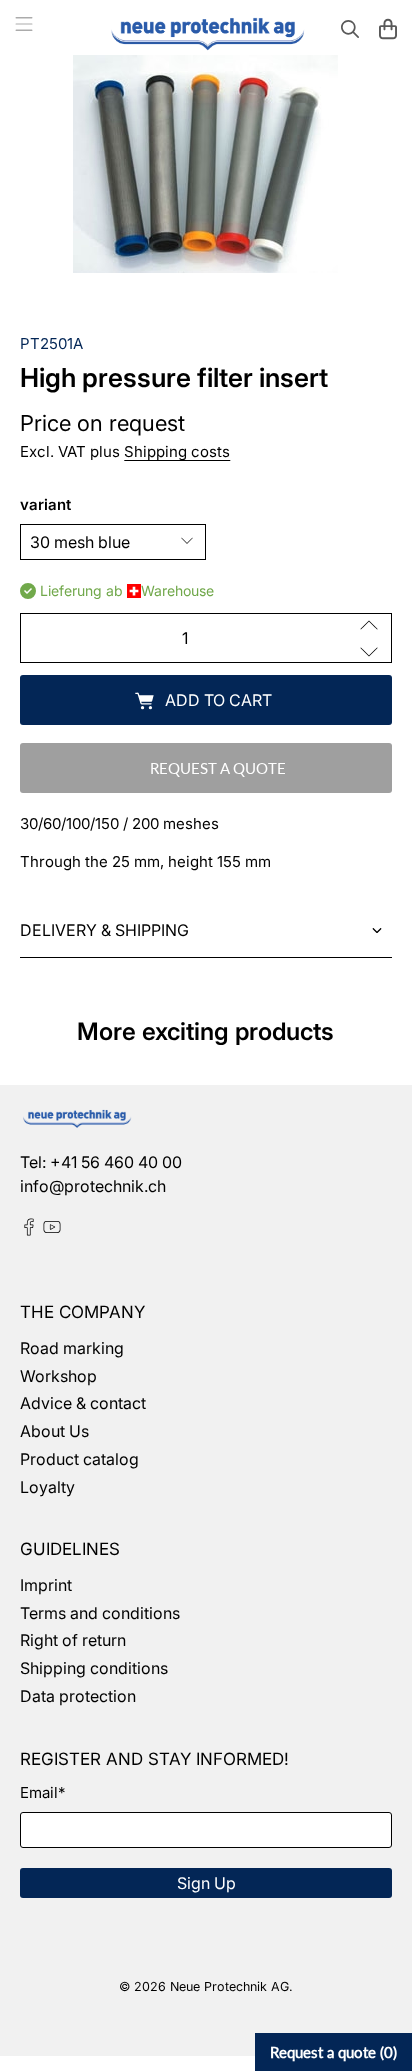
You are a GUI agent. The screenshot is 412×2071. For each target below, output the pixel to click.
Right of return (73, 1640)
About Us (54, 1431)
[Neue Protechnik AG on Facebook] (29, 1230)
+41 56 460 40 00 (116, 1162)
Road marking (72, 1348)
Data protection (78, 1696)
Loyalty (47, 1487)
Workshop (58, 1376)
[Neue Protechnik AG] (206, 31)
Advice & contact (83, 1403)
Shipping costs (177, 451)
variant (45, 504)
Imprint (46, 1585)
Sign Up (206, 1883)
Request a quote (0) (333, 2052)
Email (42, 1792)
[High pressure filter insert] (205, 164)
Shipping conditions (94, 1668)
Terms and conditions (100, 1613)
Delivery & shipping (104, 930)
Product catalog (79, 1459)
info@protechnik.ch (93, 1186)
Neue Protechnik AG (229, 1986)
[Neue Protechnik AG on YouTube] (52, 1230)
